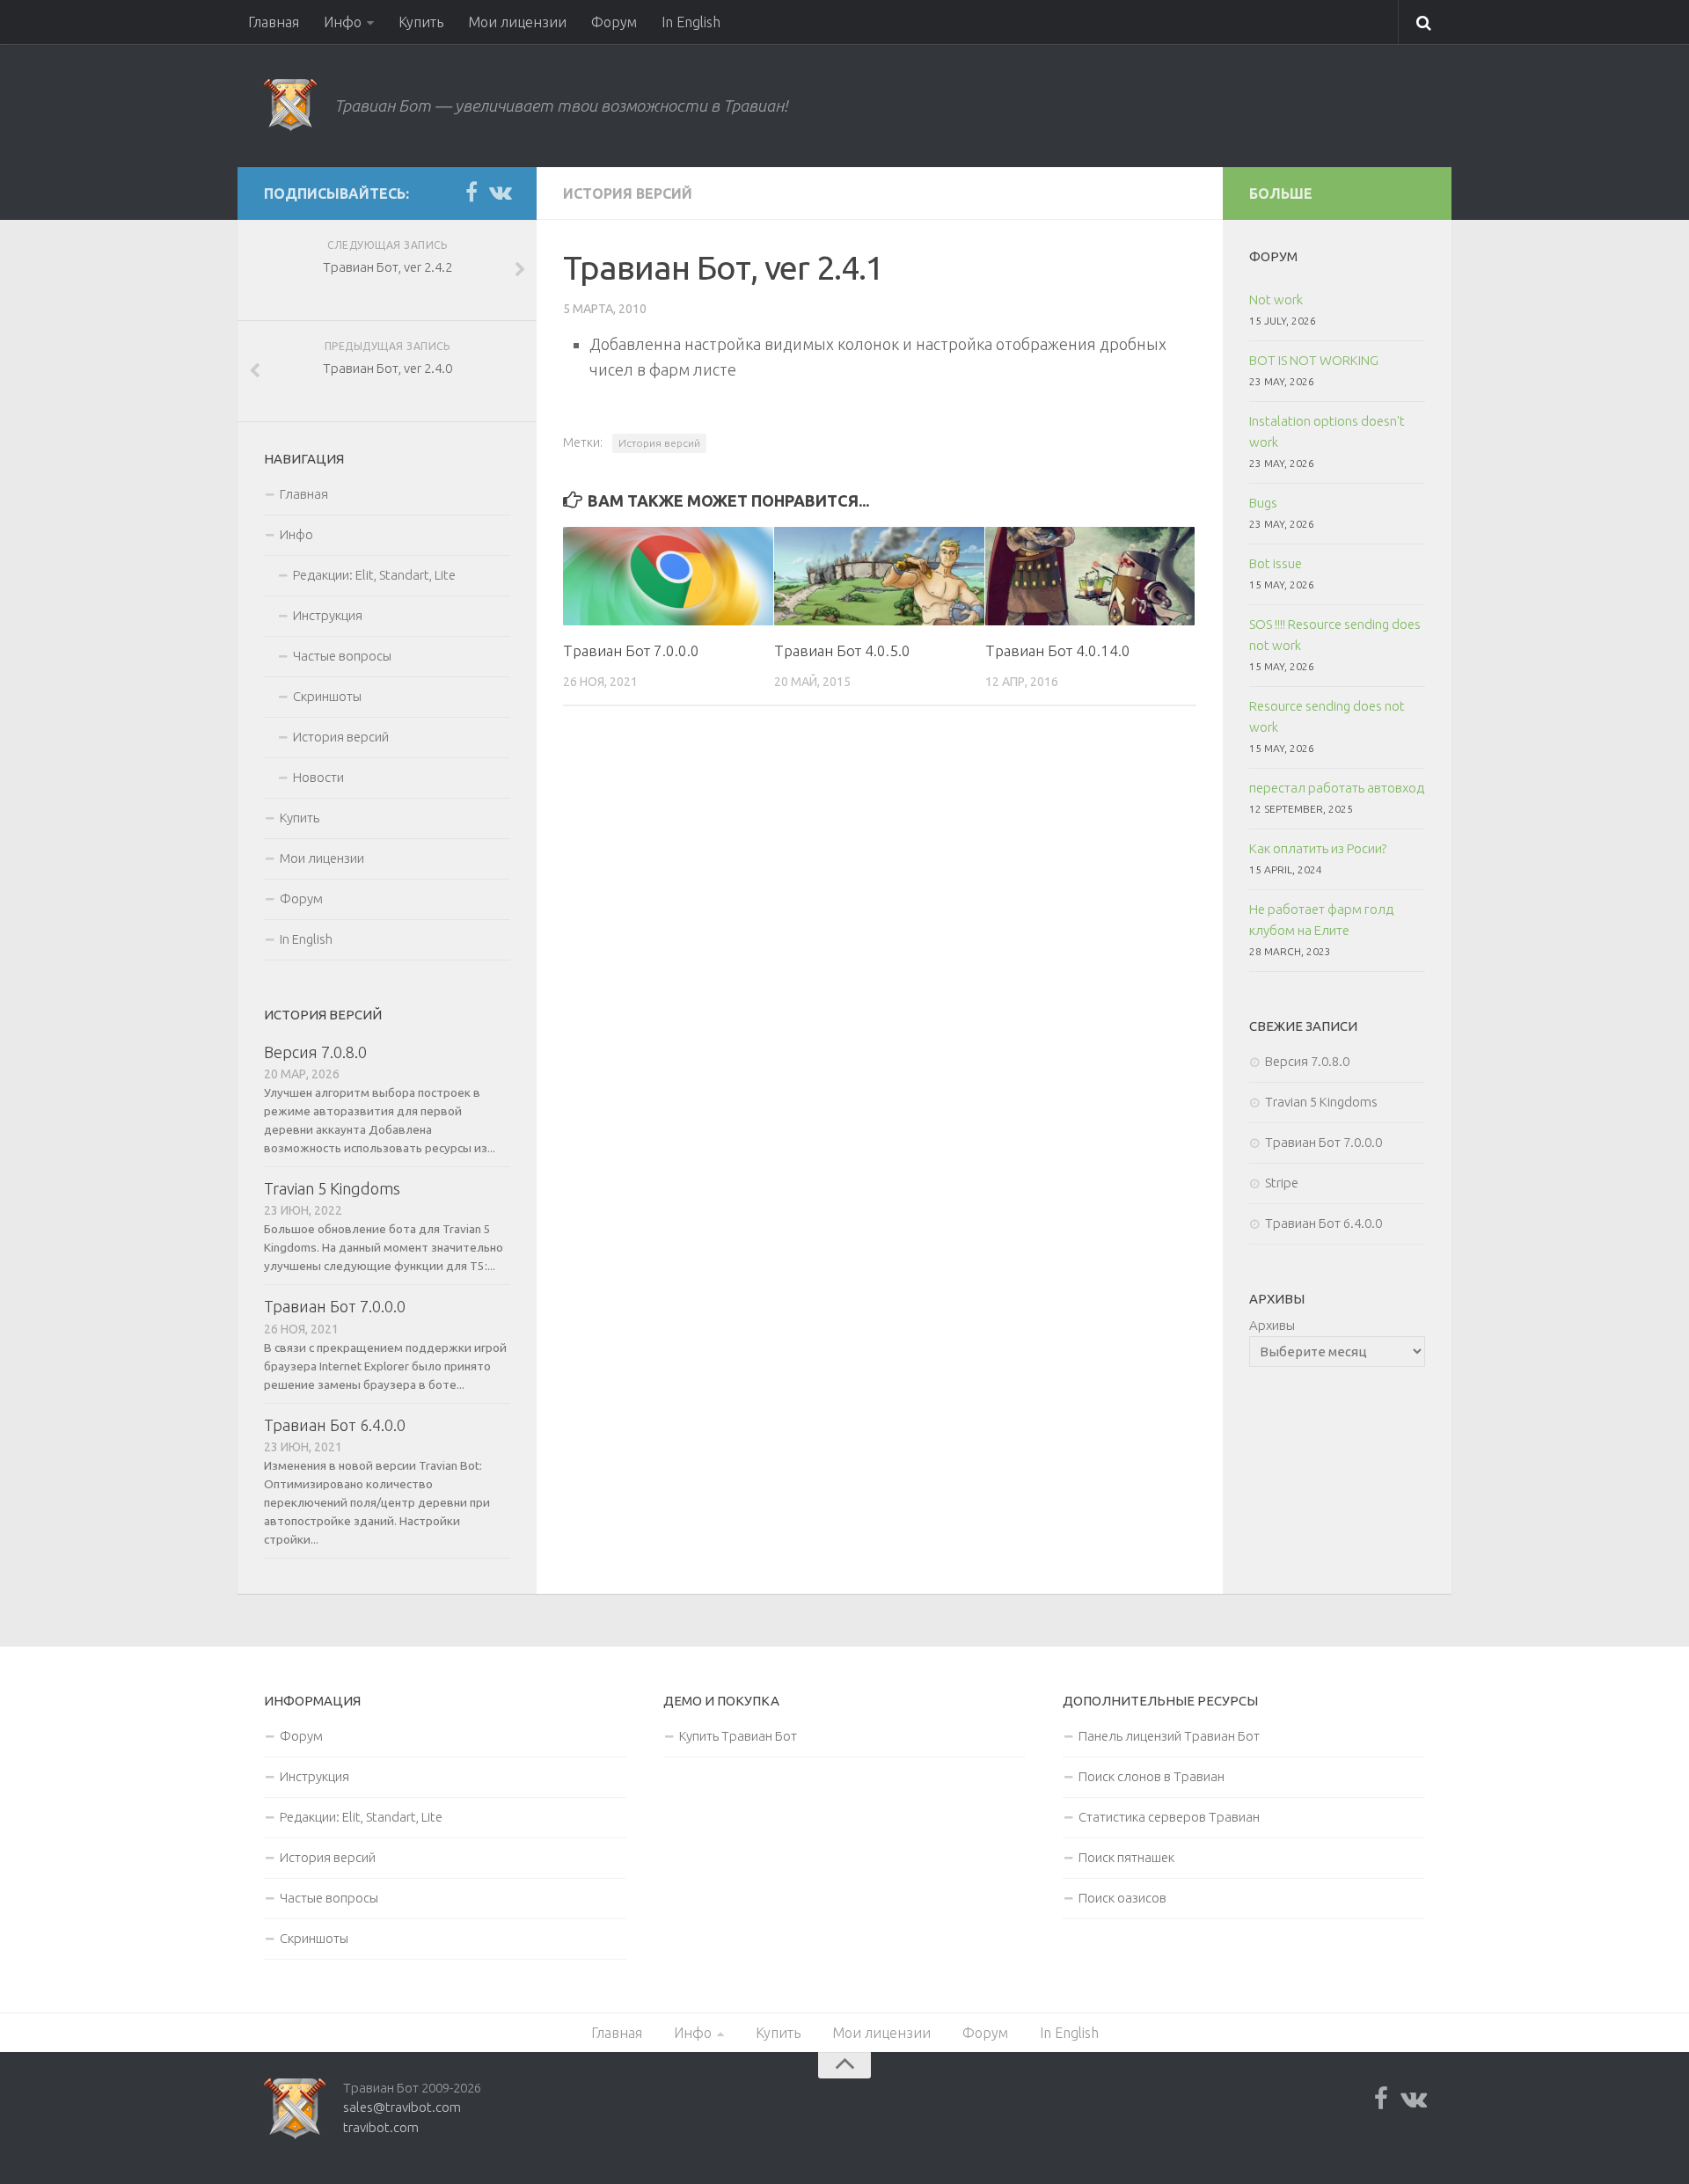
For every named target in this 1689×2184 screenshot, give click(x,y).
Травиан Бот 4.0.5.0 (842, 650)
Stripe (1282, 1183)
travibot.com (381, 2127)
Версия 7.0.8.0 (315, 1052)
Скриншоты (327, 696)
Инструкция (328, 615)
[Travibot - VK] (500, 193)
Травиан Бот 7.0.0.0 (631, 650)
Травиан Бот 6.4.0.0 (335, 1425)
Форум (614, 22)
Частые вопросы (342, 656)
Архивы (1272, 1325)
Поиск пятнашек (1126, 1857)
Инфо (343, 22)
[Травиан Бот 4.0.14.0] (1090, 576)
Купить (421, 22)
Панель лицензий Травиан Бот (1169, 1736)
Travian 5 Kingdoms (332, 1188)
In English (691, 22)
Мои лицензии (517, 22)
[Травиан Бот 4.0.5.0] (879, 576)
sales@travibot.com (402, 2107)
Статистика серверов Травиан (1169, 1817)
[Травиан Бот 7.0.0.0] (668, 576)
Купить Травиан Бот (738, 1736)
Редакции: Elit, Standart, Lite (374, 575)
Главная (274, 22)
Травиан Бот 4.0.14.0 (1058, 650)
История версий (628, 194)
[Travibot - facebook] (472, 193)
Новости (318, 777)
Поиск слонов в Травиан (1152, 1776)
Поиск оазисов (1122, 1898)
